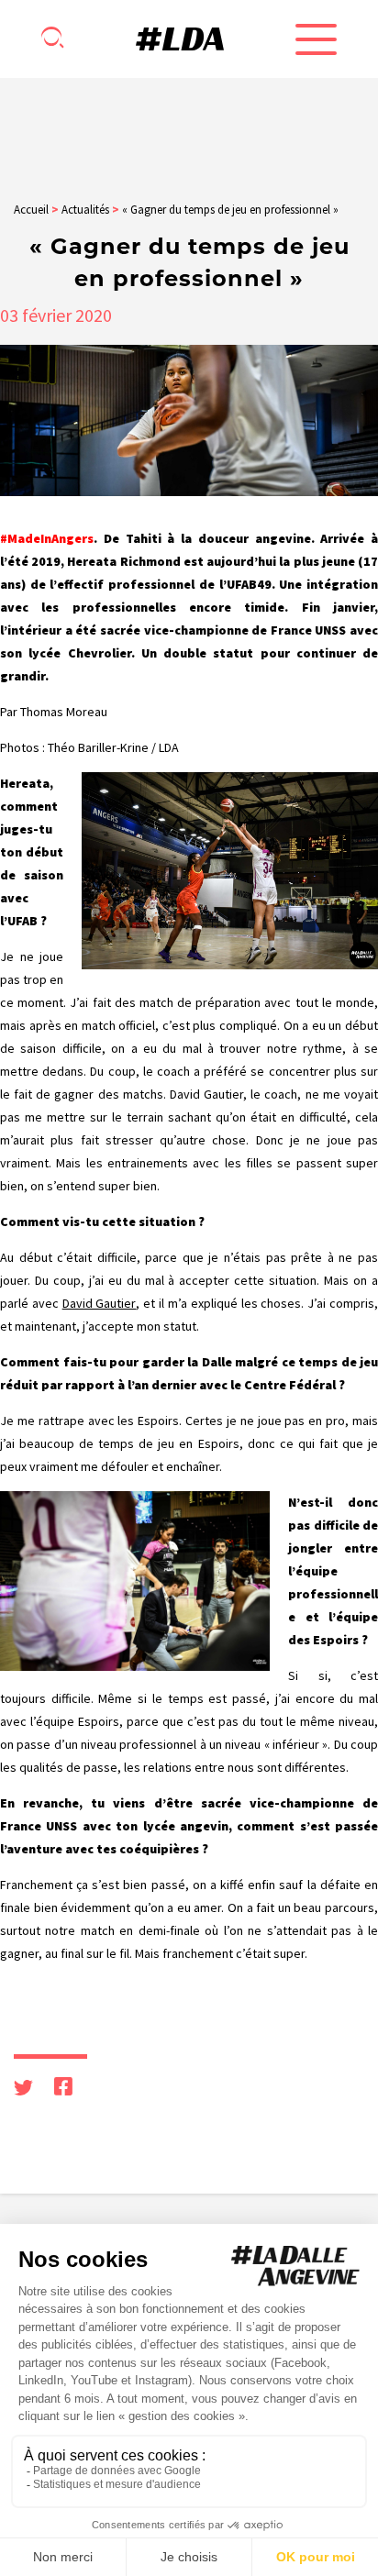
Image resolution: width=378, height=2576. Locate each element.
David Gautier (100, 1303)
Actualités (85, 210)
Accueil (31, 210)
